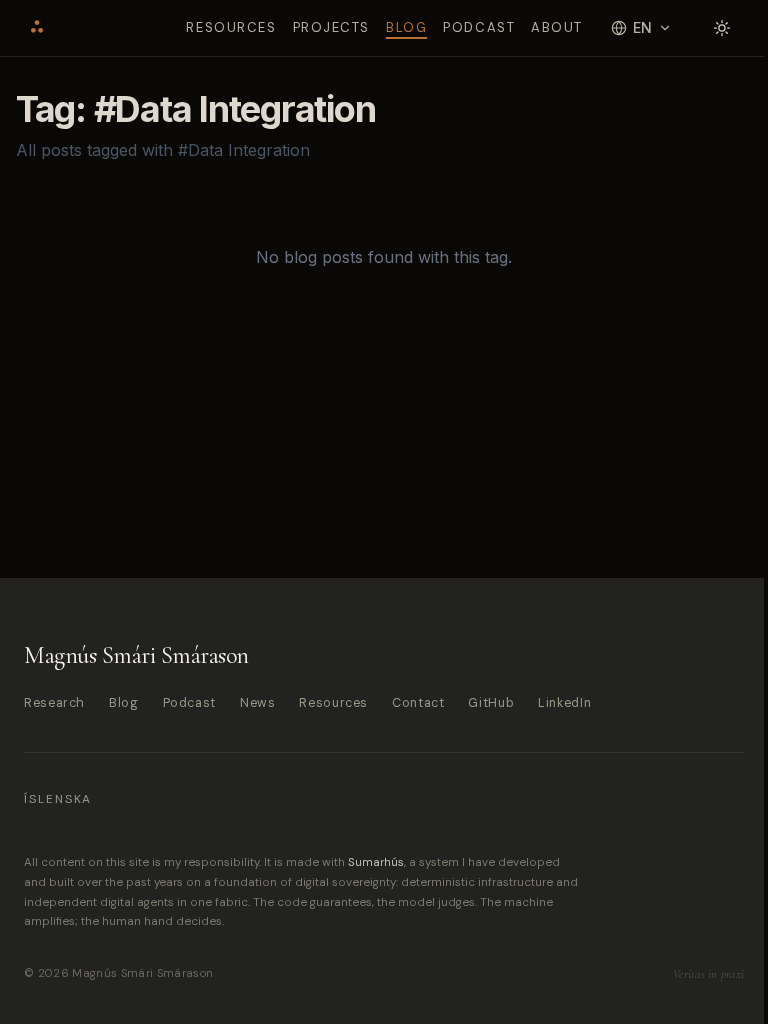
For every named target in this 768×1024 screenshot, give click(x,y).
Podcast (479, 27)
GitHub (491, 703)
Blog (406, 27)
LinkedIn (564, 703)
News (258, 703)
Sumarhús (376, 862)
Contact (418, 703)
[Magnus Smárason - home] (37, 28)
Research (54, 703)
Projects (331, 27)
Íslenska (58, 799)
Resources (231, 27)
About (557, 27)
